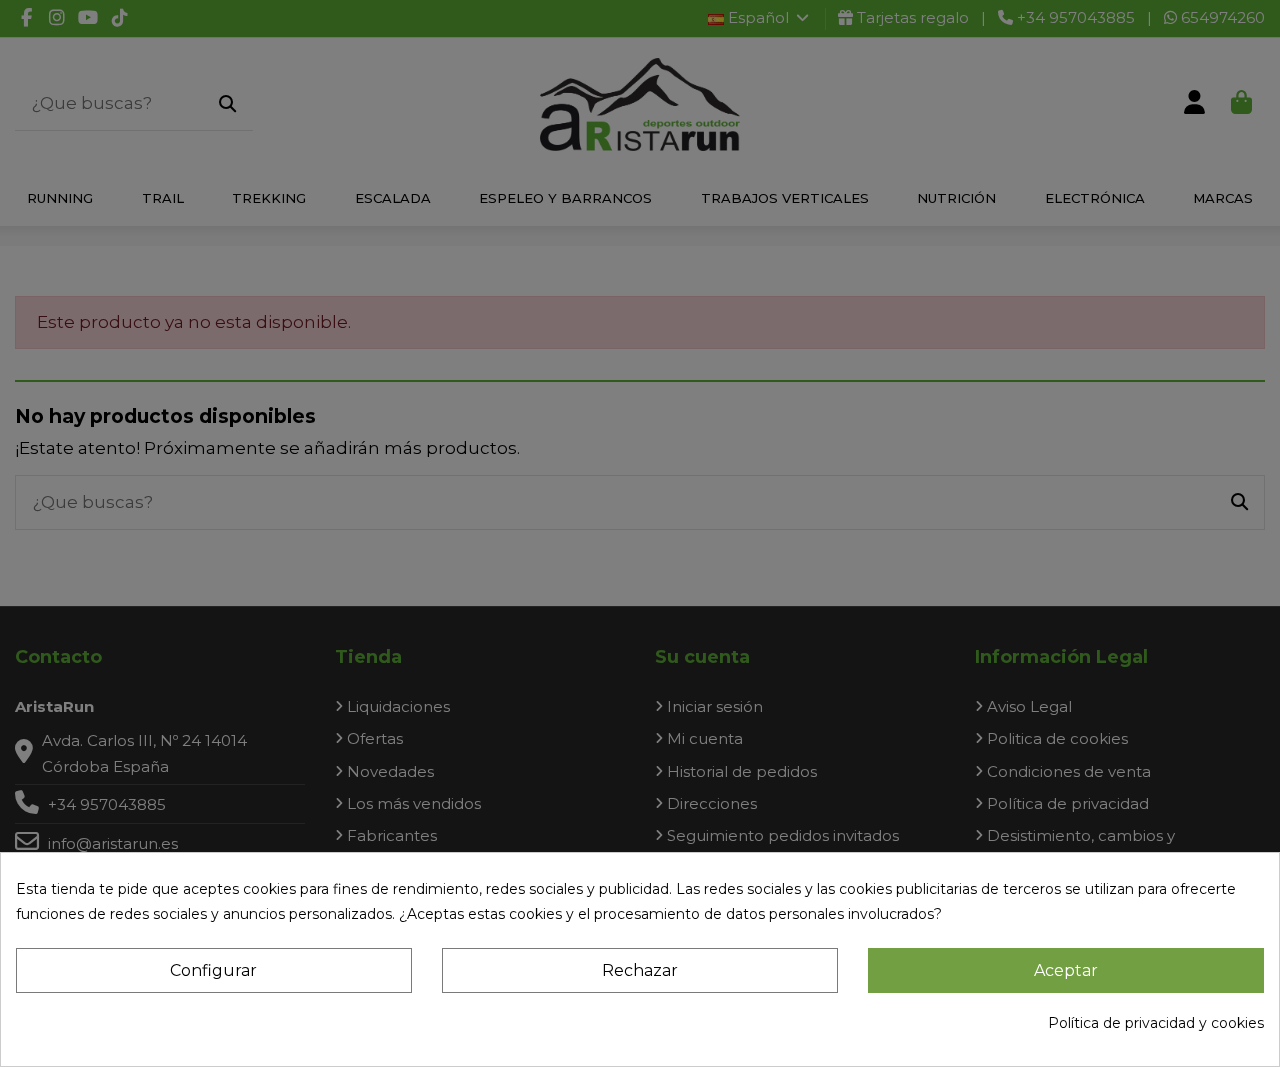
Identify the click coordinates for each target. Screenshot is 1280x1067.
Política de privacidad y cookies (1156, 1023)
